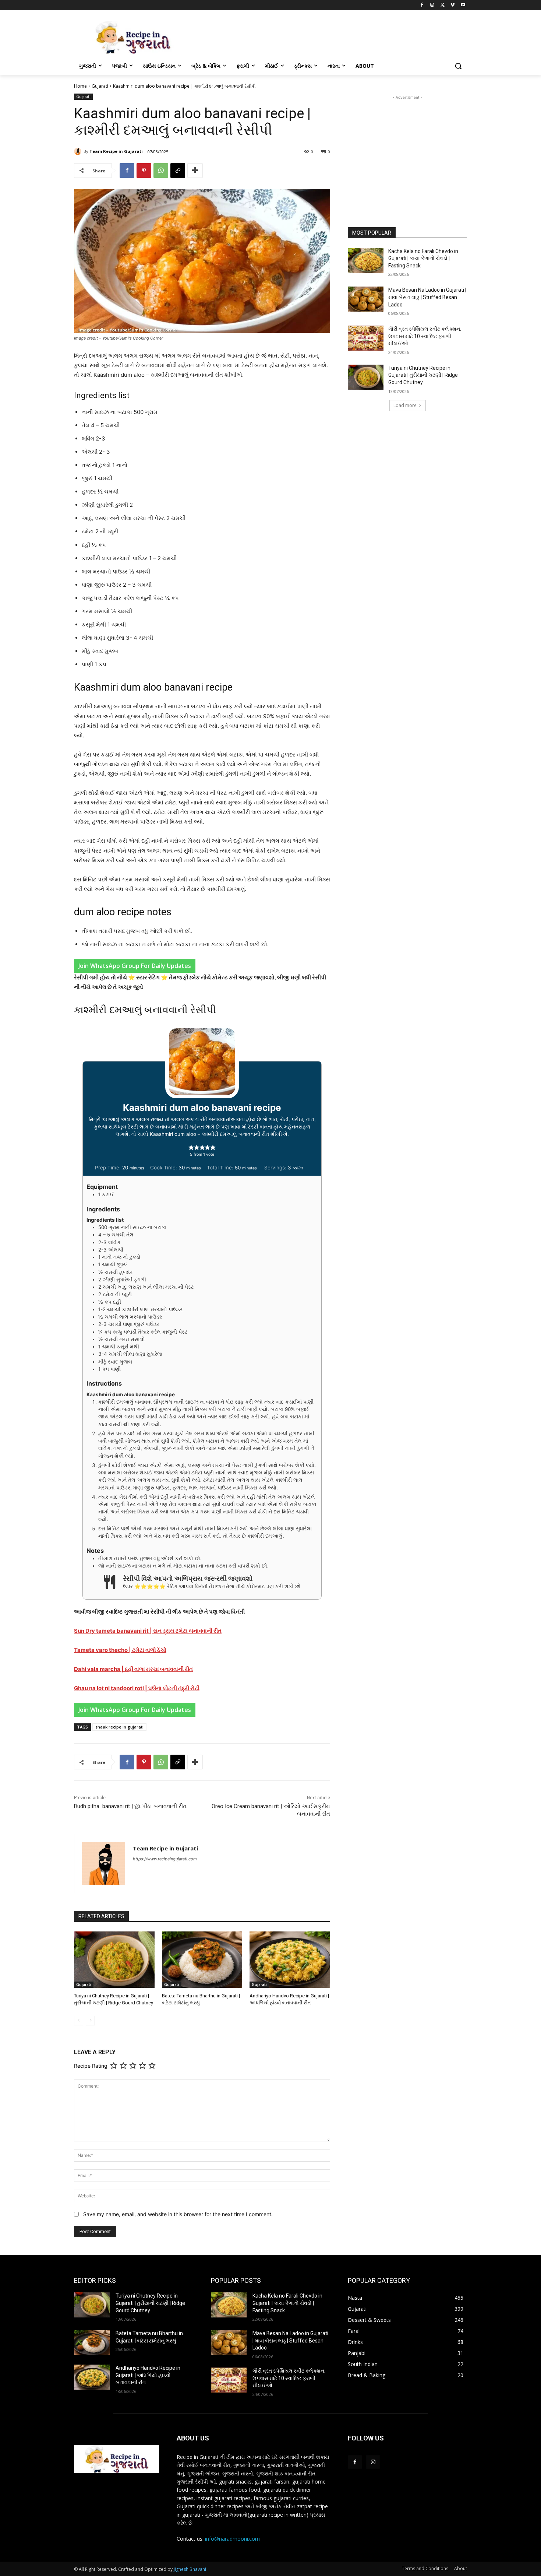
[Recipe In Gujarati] (133, 37)
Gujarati (100, 86)
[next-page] (90, 2021)
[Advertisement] (407, 147)
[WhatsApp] (161, 171)
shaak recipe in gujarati (119, 1727)
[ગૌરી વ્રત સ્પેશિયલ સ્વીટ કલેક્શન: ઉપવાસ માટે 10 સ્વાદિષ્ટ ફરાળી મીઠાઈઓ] (366, 338)
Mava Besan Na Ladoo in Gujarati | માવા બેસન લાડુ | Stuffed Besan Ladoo (427, 297)
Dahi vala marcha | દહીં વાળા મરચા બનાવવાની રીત (133, 1669)
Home (80, 86)
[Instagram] (432, 5)
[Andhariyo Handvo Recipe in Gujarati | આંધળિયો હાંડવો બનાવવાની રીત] (290, 1960)
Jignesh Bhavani (190, 2569)
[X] (443, 5)
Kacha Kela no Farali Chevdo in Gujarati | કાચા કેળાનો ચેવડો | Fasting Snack (423, 258)
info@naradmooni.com (232, 2539)
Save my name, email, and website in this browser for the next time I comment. (178, 2214)
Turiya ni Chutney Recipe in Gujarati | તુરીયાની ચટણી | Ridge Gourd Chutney (423, 375)
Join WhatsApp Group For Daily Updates (135, 966)
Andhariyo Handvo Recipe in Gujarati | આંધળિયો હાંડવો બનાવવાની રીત (148, 2375)
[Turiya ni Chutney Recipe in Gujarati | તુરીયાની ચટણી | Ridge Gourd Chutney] (114, 1960)
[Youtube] (463, 5)
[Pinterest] (144, 171)
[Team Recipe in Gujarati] (79, 151)
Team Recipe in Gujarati (116, 151)
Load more (405, 405)
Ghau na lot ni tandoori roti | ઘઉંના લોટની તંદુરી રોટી (137, 1688)
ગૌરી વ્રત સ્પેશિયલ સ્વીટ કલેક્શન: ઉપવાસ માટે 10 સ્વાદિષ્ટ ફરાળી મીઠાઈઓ (425, 336)
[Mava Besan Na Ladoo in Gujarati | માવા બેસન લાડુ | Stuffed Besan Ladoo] (366, 299)
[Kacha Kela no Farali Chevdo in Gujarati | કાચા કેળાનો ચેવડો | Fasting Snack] (366, 260)
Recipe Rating (91, 2066)
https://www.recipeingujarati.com (165, 1859)
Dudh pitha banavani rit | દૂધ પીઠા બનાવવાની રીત (130, 1806)
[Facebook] (422, 5)
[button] (458, 66)
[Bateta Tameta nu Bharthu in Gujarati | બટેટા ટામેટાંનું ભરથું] (202, 1960)
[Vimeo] (452, 5)
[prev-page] (79, 2021)
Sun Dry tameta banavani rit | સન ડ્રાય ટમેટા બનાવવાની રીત (148, 1631)
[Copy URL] (178, 171)
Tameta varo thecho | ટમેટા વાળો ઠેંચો (120, 1650)
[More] (195, 171)
